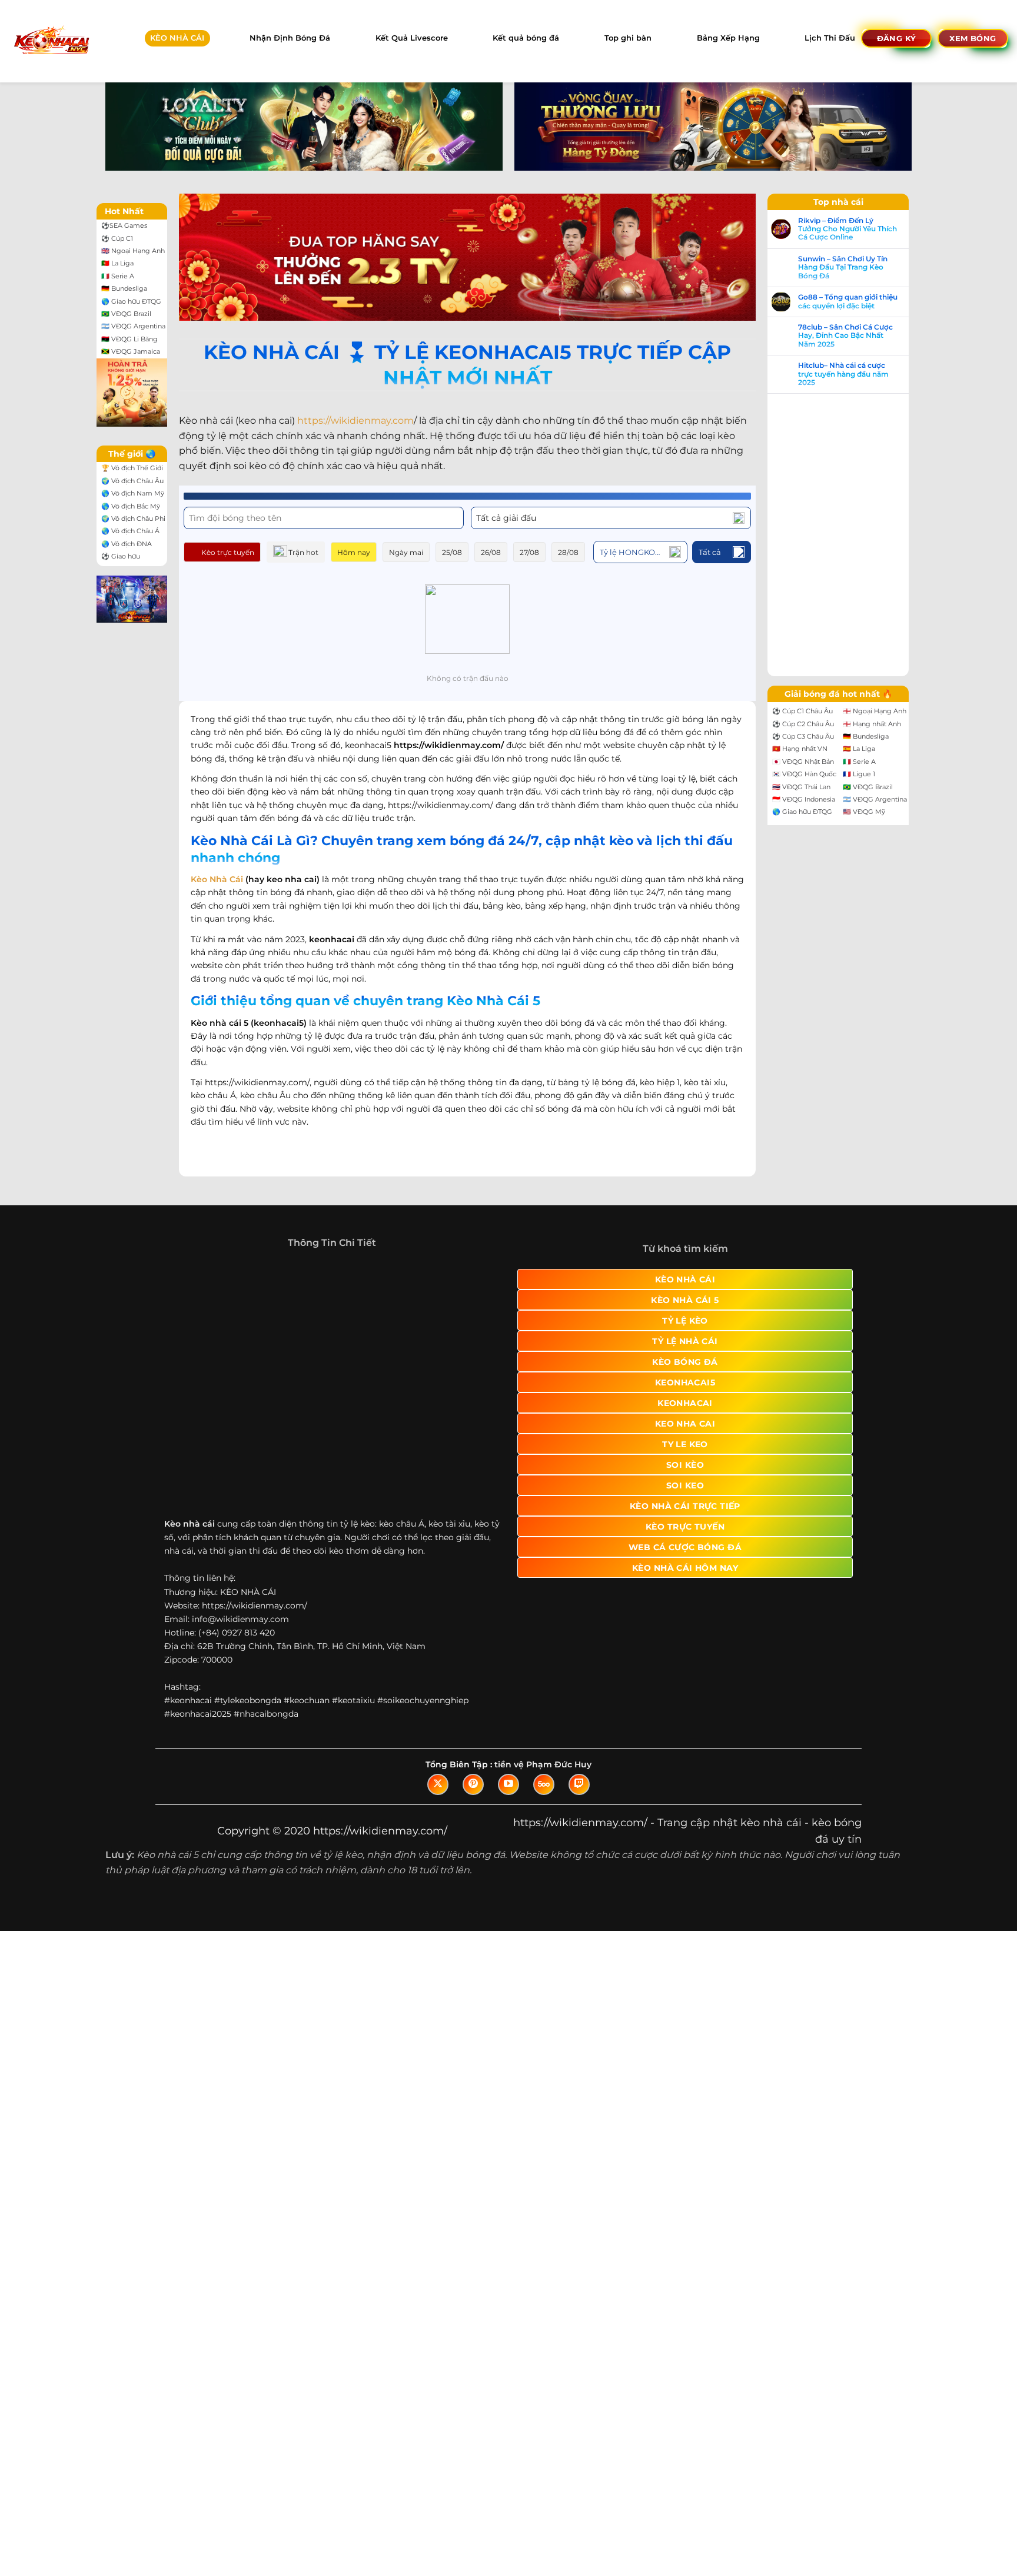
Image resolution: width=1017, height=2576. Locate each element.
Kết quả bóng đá (526, 38)
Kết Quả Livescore (412, 38)
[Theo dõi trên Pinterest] (473, 1784)
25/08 (452, 552)
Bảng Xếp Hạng (728, 38)
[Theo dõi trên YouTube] (508, 1784)
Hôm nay (354, 552)
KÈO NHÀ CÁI (177, 38)
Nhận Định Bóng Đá (290, 38)
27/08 (529, 552)
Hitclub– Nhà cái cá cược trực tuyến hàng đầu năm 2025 (843, 374)
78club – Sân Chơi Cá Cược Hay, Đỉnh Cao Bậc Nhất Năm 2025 (845, 336)
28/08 (568, 552)
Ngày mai (406, 552)
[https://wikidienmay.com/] (51, 41)
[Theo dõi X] (438, 1784)
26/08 (491, 552)
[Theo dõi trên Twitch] (579, 1784)
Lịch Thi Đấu (830, 38)
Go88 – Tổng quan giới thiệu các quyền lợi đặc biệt (848, 301)
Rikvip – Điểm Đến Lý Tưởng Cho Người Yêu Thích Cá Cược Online (847, 229)
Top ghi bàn (628, 38)
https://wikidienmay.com (355, 421)
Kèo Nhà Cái (217, 879)
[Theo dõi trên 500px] (544, 1784)
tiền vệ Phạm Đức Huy (543, 1764)
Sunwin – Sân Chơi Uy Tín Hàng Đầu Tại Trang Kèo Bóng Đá (843, 267)
